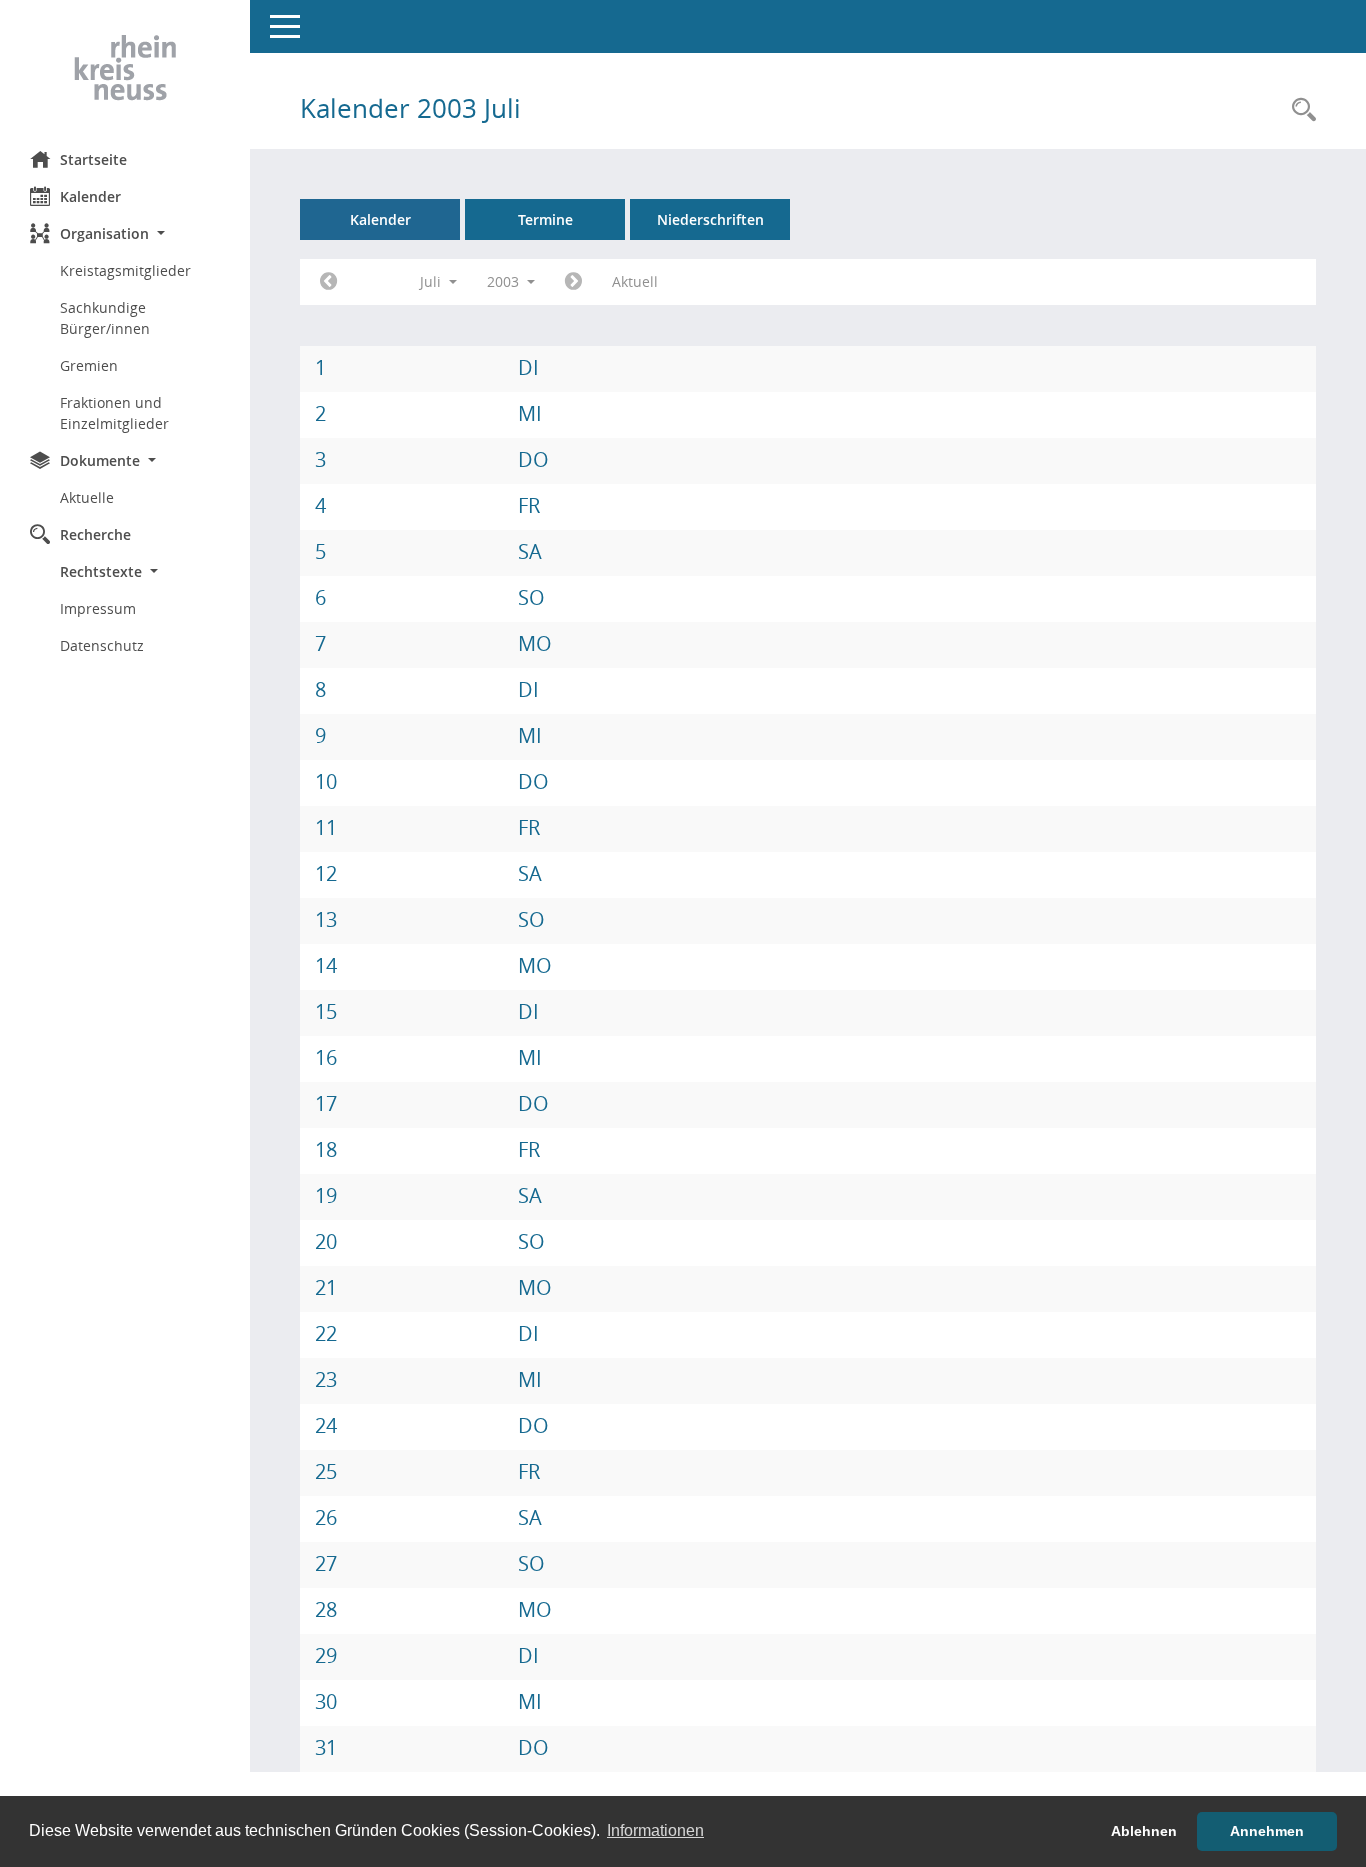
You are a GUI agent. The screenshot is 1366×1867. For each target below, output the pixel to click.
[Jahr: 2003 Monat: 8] (573, 282)
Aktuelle (87, 497)
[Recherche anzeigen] (1299, 110)
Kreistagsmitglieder (125, 270)
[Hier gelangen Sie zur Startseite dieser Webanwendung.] (125, 68)
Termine (545, 219)
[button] (125, 233)
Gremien (89, 365)
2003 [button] (505, 281)
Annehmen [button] (1267, 1831)
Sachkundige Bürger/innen (105, 318)
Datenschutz (102, 645)
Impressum (98, 608)
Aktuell (635, 281)
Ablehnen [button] (1144, 1831)
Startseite (93, 159)
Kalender (90, 196)
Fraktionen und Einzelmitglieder (114, 413)
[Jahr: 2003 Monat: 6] (328, 282)
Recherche (95, 534)
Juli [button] (432, 281)
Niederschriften (710, 219)
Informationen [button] (655, 1830)
